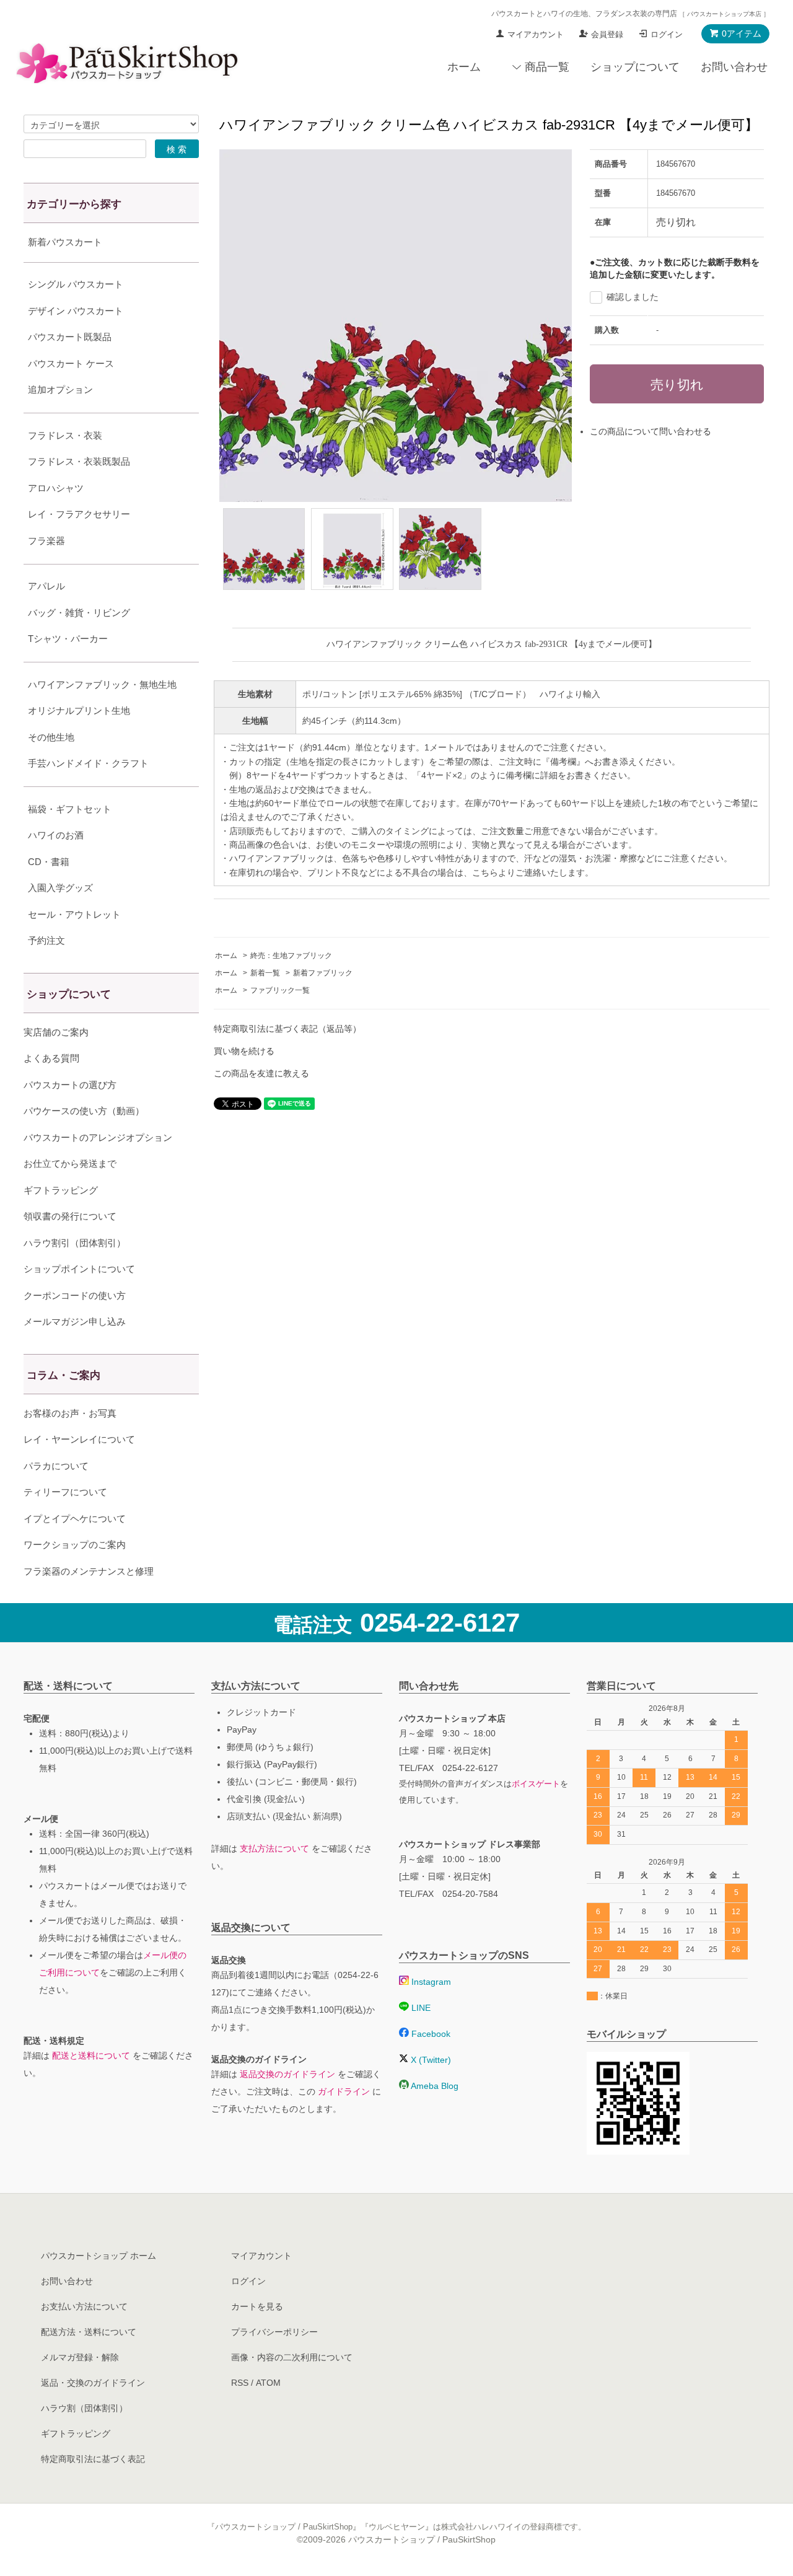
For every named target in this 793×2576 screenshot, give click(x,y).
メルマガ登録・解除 (80, 2357)
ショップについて (635, 67)
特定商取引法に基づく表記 (93, 2459)
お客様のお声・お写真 (70, 1413)
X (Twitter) (430, 2060)
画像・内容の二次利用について (292, 2357)
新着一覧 (265, 973)
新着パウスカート (65, 242)
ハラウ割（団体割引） (84, 2408)
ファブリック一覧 (280, 990)
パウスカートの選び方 (70, 1085)
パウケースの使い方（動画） (84, 1111)
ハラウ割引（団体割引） (75, 1243)
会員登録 (607, 34)
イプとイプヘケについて (75, 1519)
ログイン (667, 34)
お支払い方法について (84, 2306)
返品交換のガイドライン (287, 2074)
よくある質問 (51, 1058)
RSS (240, 2383)
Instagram (430, 1982)
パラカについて (56, 1466)
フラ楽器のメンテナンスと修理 (89, 1571)
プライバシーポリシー (274, 2332)
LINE (420, 2008)
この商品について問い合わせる (651, 431)
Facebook (430, 2034)
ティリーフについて (65, 1492)
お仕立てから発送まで (70, 1163)
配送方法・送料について (89, 2332)
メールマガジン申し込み (75, 1321)
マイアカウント (536, 34)
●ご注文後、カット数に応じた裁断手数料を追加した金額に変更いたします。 (675, 268)
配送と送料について (91, 2055)
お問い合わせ (734, 67)
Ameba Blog (434, 2086)
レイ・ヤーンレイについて (79, 1439)
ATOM (268, 2383)
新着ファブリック (323, 973)
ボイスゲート (536, 1784)
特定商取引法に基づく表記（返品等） (287, 1029)
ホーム (464, 67)
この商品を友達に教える (261, 1073)
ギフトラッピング (61, 1190)
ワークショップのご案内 (75, 1545)
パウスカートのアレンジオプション (98, 1137)
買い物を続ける (244, 1051)
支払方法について (274, 1848)
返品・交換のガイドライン (93, 2383)
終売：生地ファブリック (291, 956)
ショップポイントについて (79, 1269)
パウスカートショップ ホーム (99, 2256)
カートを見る (257, 2306)
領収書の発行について (70, 1216)
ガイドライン (344, 2091)
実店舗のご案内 (56, 1032)
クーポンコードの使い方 (75, 1295)
